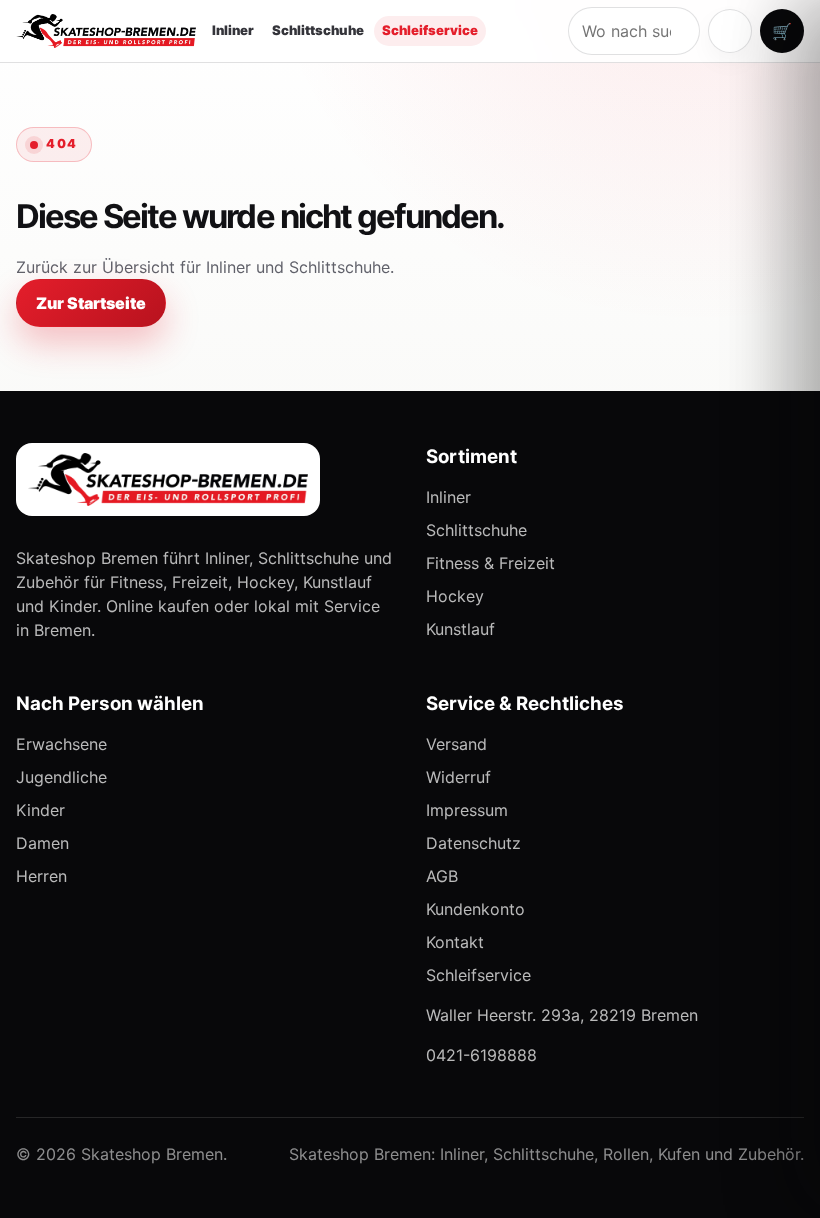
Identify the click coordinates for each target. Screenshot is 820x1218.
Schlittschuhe (318, 30)
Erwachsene (61, 744)
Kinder (40, 810)
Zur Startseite (91, 303)
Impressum (467, 810)
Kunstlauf (460, 629)
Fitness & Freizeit (490, 563)
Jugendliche (61, 777)
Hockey (455, 596)
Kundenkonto (475, 909)
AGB (442, 876)
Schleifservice (430, 30)
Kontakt (455, 942)
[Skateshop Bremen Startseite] (106, 31)
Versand (456, 744)
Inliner (233, 30)
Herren (41, 876)
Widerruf (458, 777)
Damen (42, 843)
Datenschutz (473, 843)
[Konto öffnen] (730, 31)
